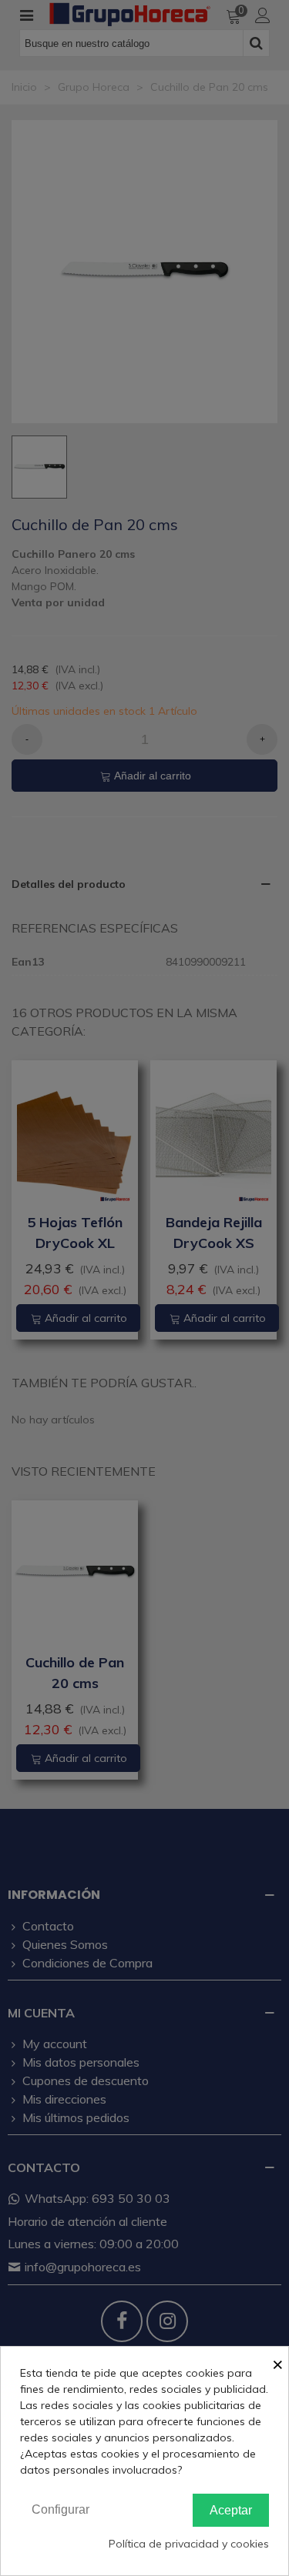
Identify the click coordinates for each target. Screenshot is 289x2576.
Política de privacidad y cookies (189, 2544)
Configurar (60, 2509)
